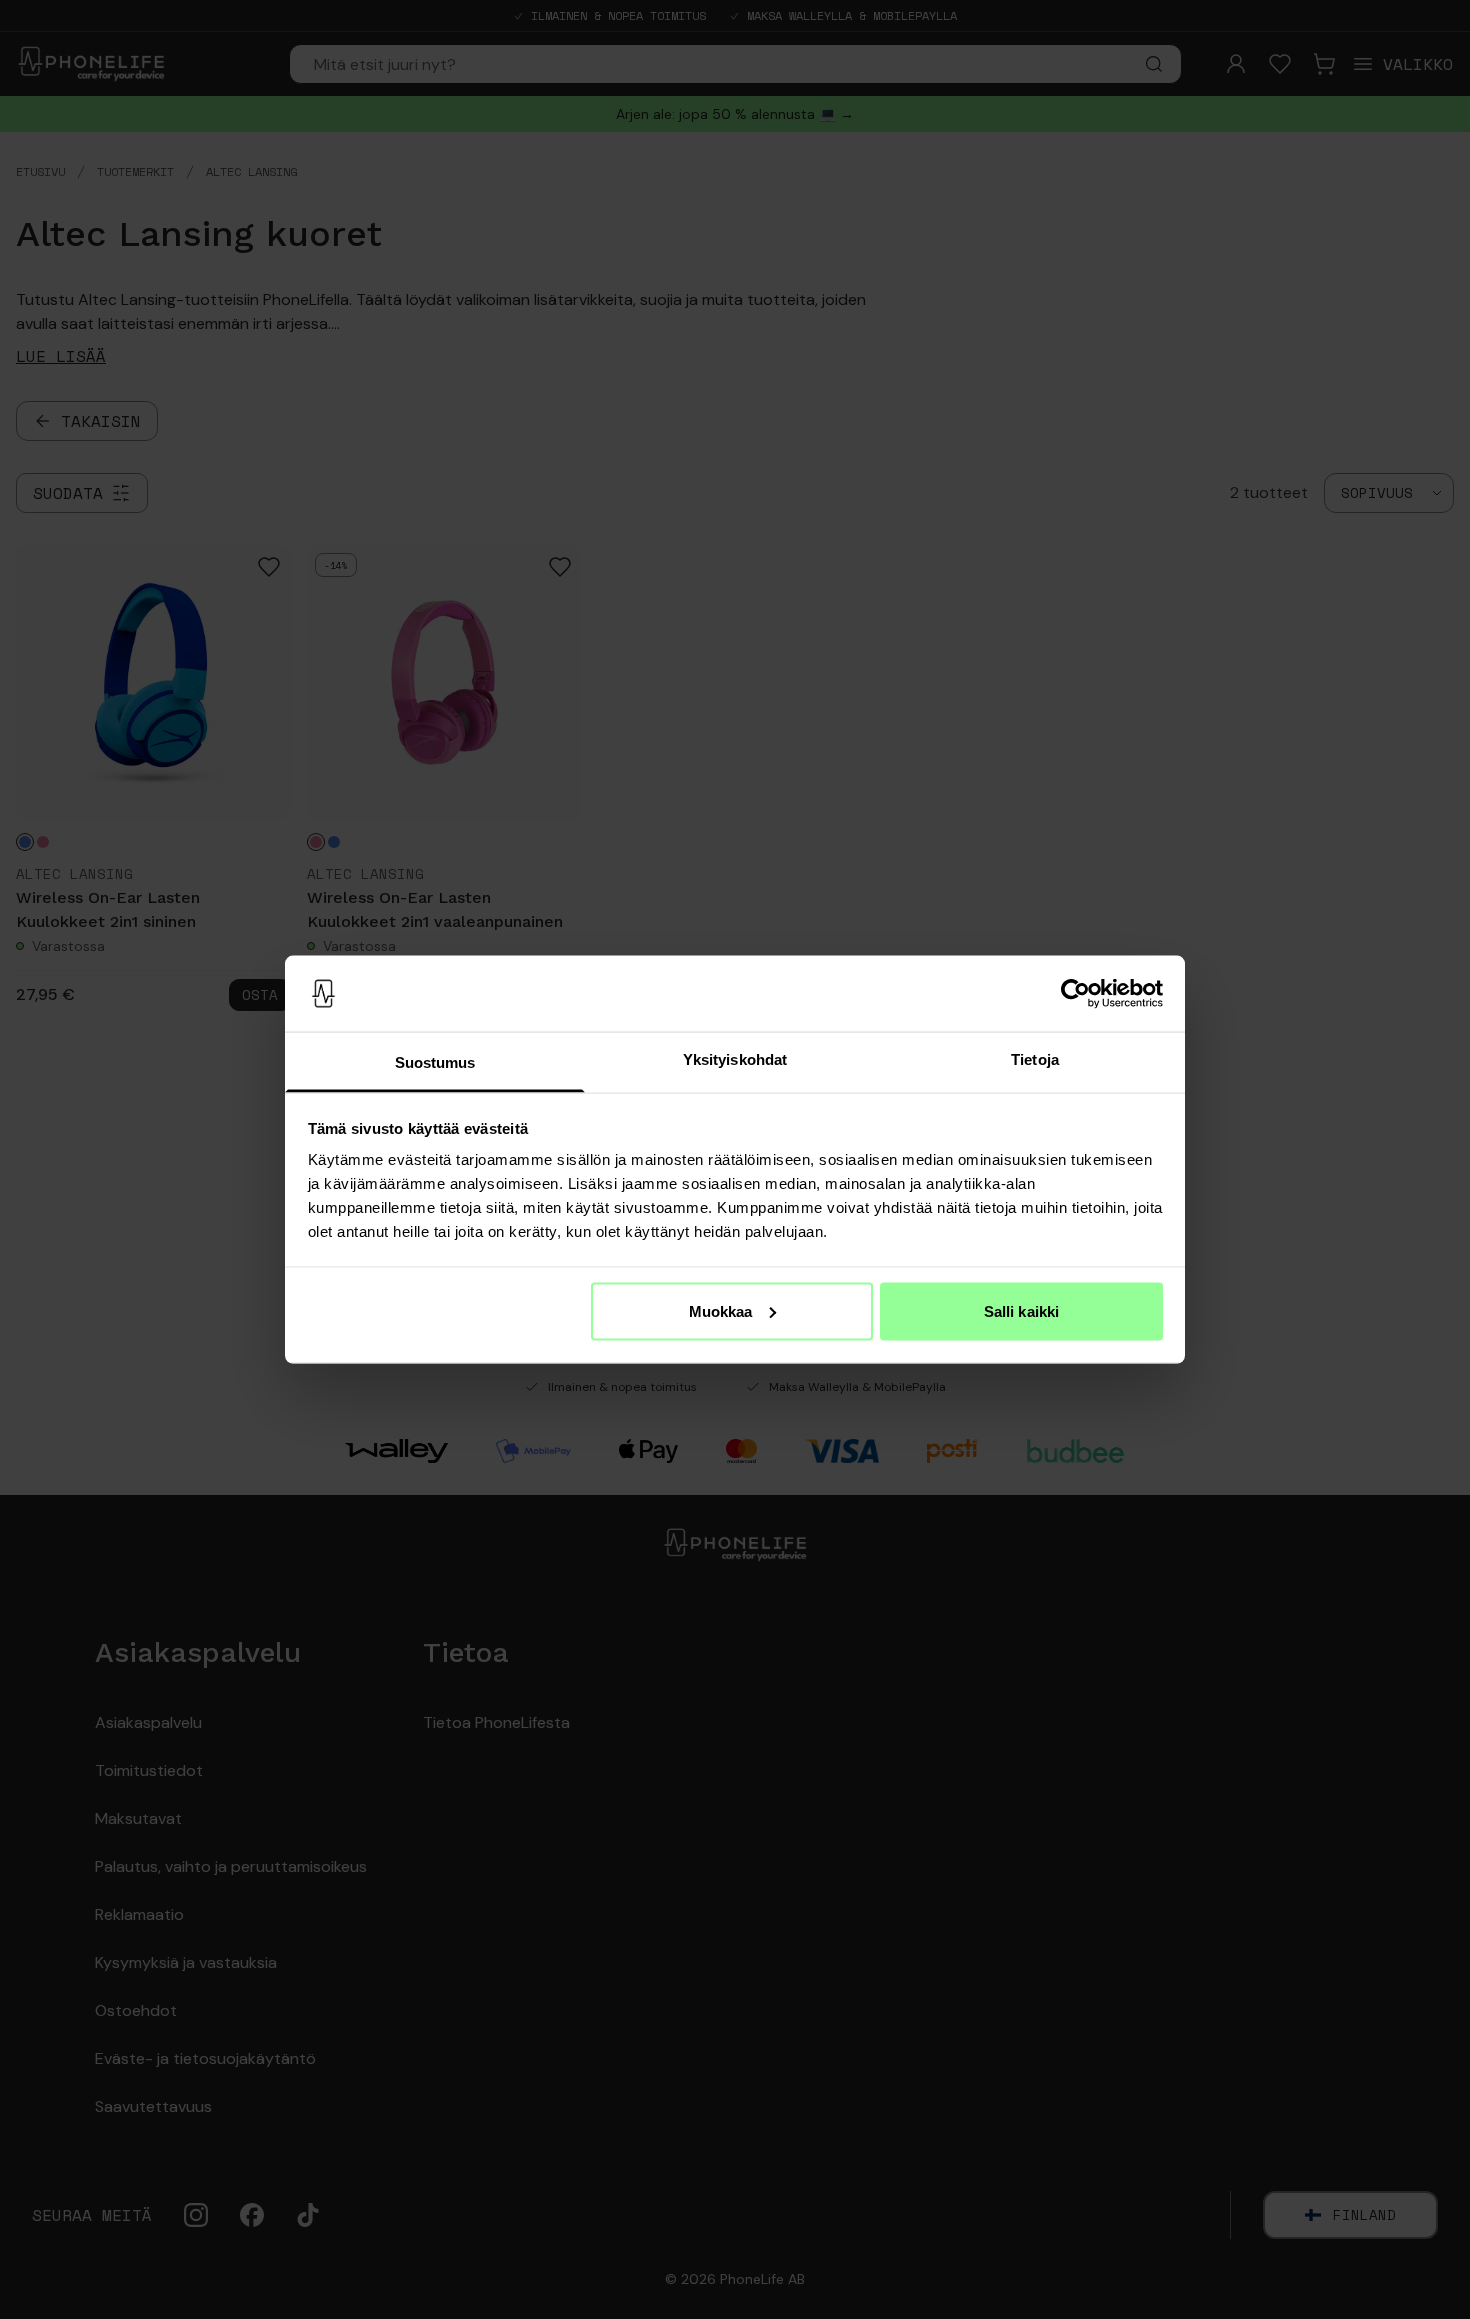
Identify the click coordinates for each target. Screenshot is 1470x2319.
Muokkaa (721, 1310)
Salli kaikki (1021, 1310)
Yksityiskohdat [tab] (735, 1059)
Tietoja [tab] (1035, 1059)
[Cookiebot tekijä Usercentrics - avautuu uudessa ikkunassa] (1075, 994)
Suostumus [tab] (435, 1062)
